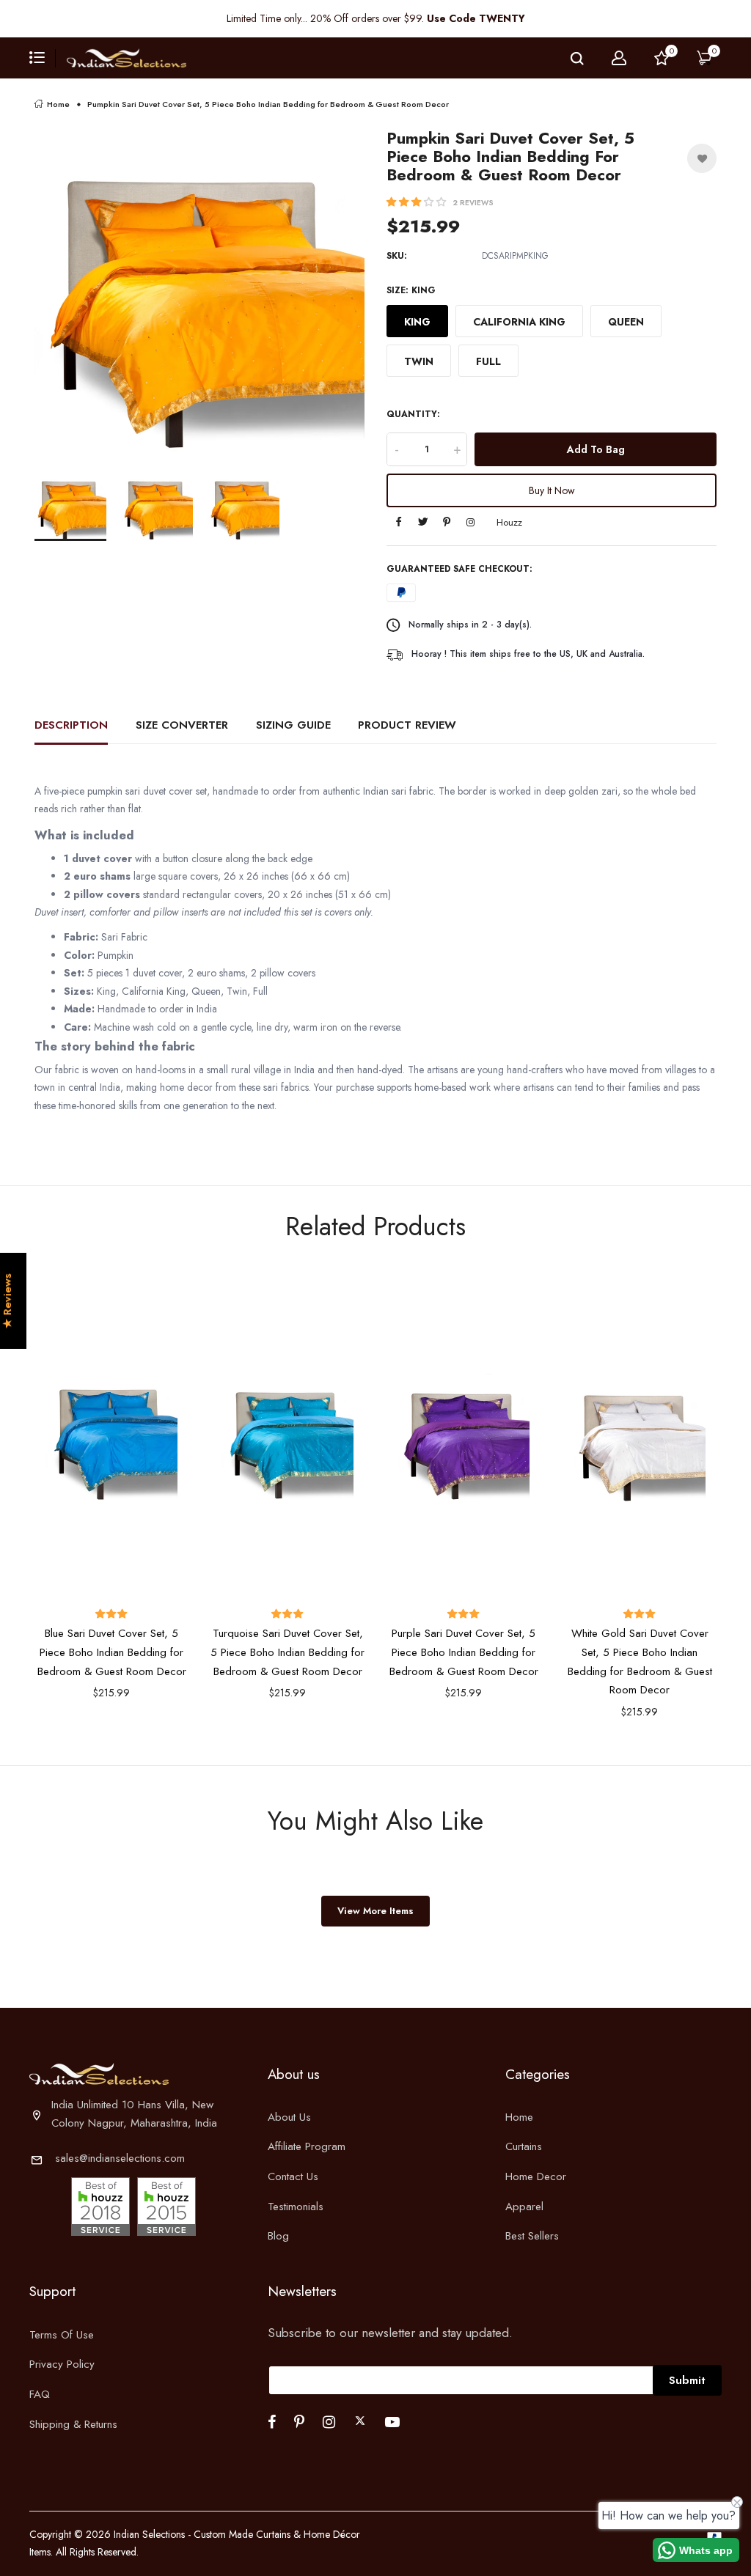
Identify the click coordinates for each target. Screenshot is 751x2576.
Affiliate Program (307, 2146)
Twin (419, 361)
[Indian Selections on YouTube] (392, 2422)
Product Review (407, 725)
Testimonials (296, 2207)
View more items (375, 1911)
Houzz (509, 522)
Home (58, 104)
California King (519, 322)
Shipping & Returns (73, 2424)
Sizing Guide (293, 725)
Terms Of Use (62, 2335)
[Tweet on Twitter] (423, 523)
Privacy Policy (62, 2364)
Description (71, 725)
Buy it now (552, 490)
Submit (687, 2380)
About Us (289, 2117)
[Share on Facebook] (399, 523)
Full (488, 361)
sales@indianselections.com (120, 2158)
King (417, 322)
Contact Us (293, 2176)
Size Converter (182, 725)
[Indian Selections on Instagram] (329, 2422)
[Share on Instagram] (470, 523)
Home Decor (536, 2176)
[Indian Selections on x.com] (360, 2421)
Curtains (524, 2146)
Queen (626, 322)
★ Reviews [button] (8, 1302)
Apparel (524, 2207)
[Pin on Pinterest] (447, 523)
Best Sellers (532, 2236)
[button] (418, 202)
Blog (278, 2236)
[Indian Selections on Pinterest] (299, 2422)
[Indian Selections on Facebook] (272, 2422)
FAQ (40, 2394)
